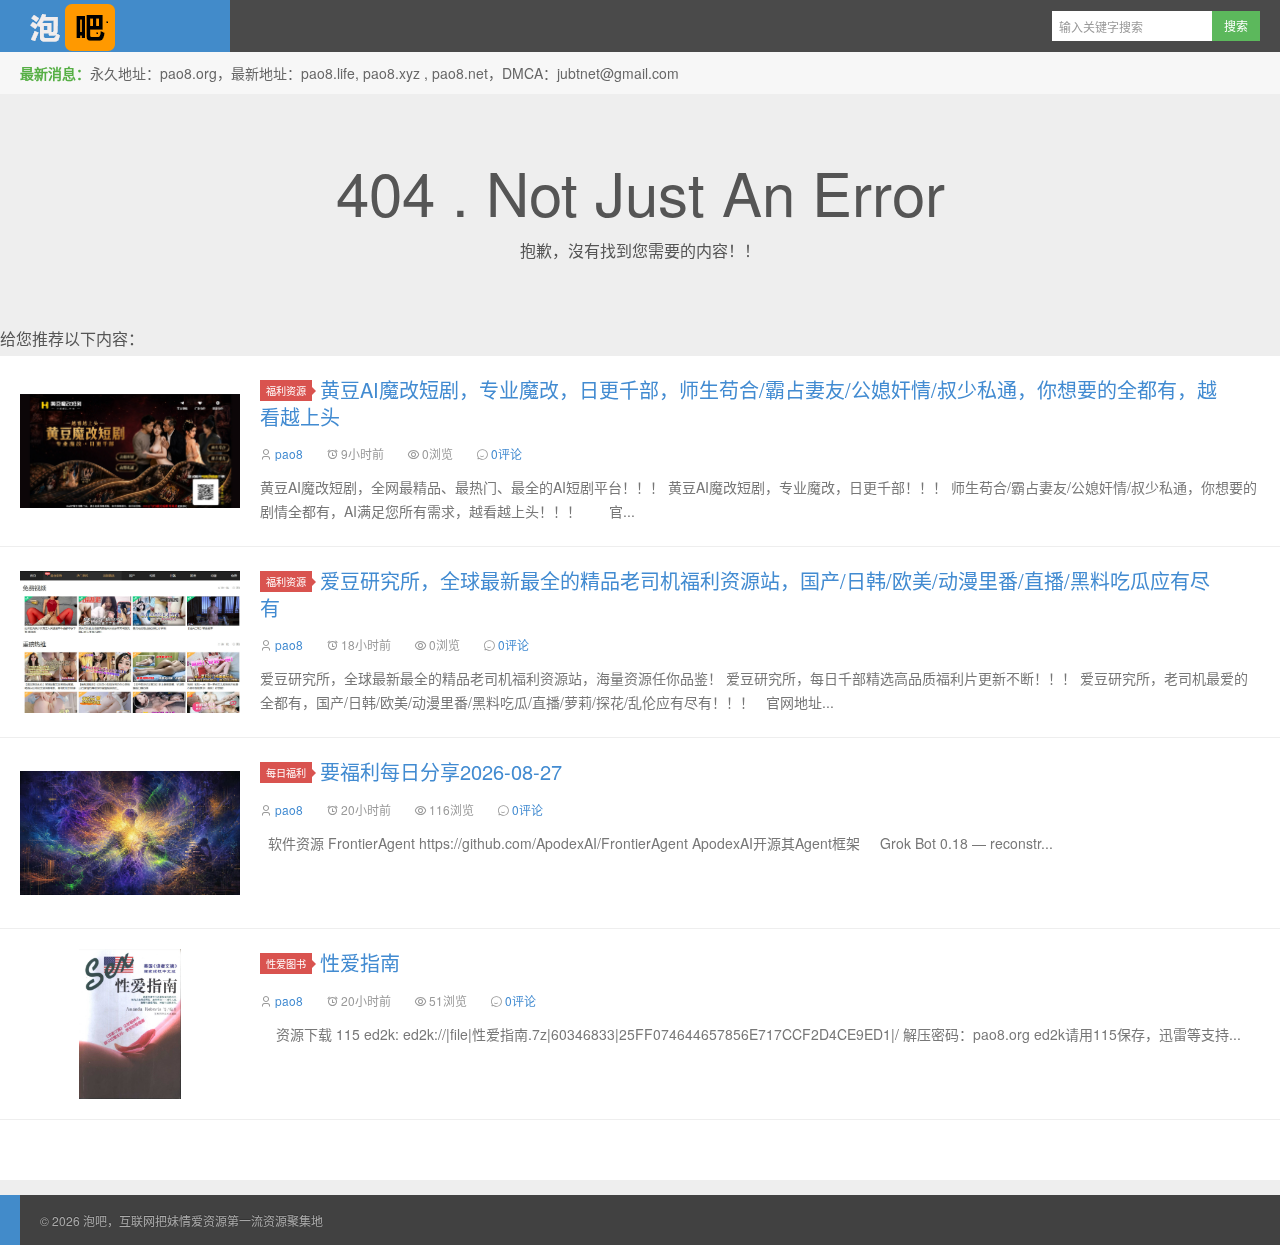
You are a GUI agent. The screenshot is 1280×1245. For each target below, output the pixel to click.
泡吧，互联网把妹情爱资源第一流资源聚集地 (115, 26)
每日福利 (286, 772)
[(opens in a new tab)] (130, 451)
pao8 (289, 453)
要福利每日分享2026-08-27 (441, 771)
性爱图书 (286, 963)
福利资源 (286, 390)
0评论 (506, 453)
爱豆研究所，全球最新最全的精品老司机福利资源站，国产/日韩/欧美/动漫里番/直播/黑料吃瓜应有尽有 (735, 594)
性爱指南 (360, 962)
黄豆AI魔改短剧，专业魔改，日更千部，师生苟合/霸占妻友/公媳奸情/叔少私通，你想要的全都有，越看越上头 (738, 403)
